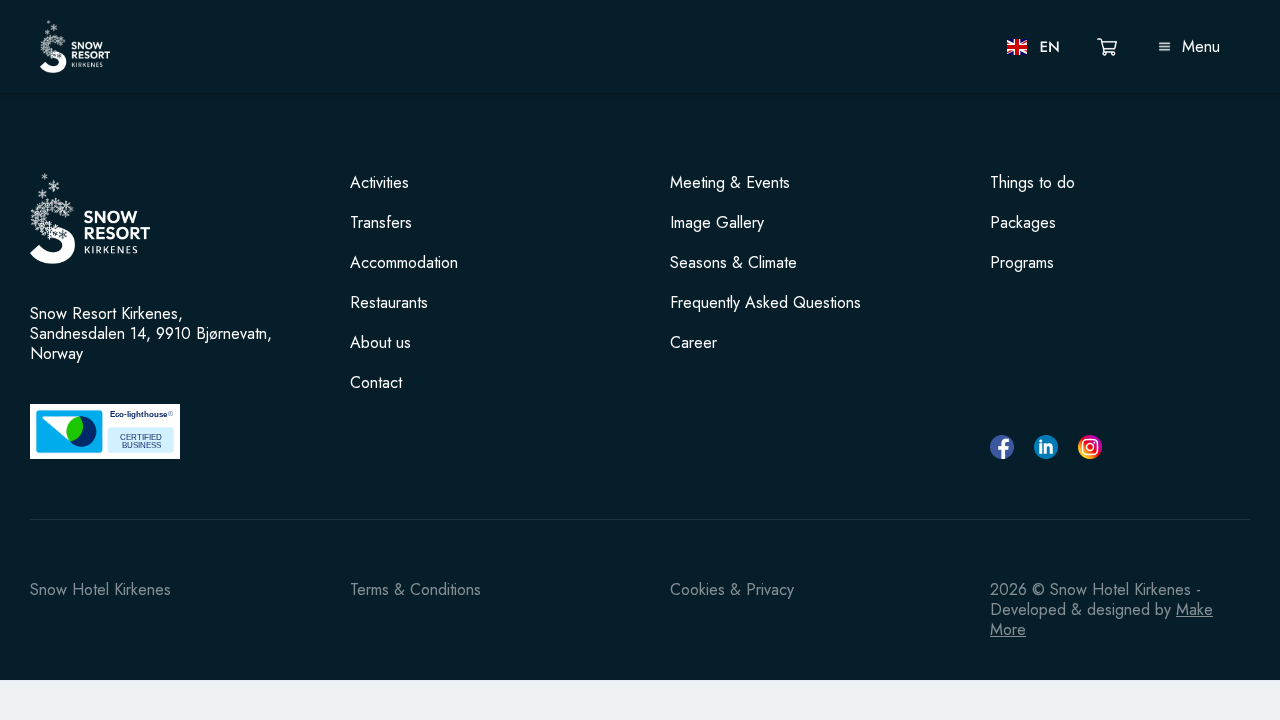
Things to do (1032, 183)
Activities (379, 183)
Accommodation (404, 263)
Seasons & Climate (733, 263)
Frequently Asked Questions (765, 303)
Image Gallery (717, 223)
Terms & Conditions (415, 589)
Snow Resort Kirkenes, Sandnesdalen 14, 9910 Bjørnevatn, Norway (151, 334)
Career (693, 343)
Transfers (381, 223)
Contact (376, 383)
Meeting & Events (730, 183)
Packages (1023, 223)
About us (380, 343)
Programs (1022, 263)
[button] (1034, 47)
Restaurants (389, 303)
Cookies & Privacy (732, 589)
